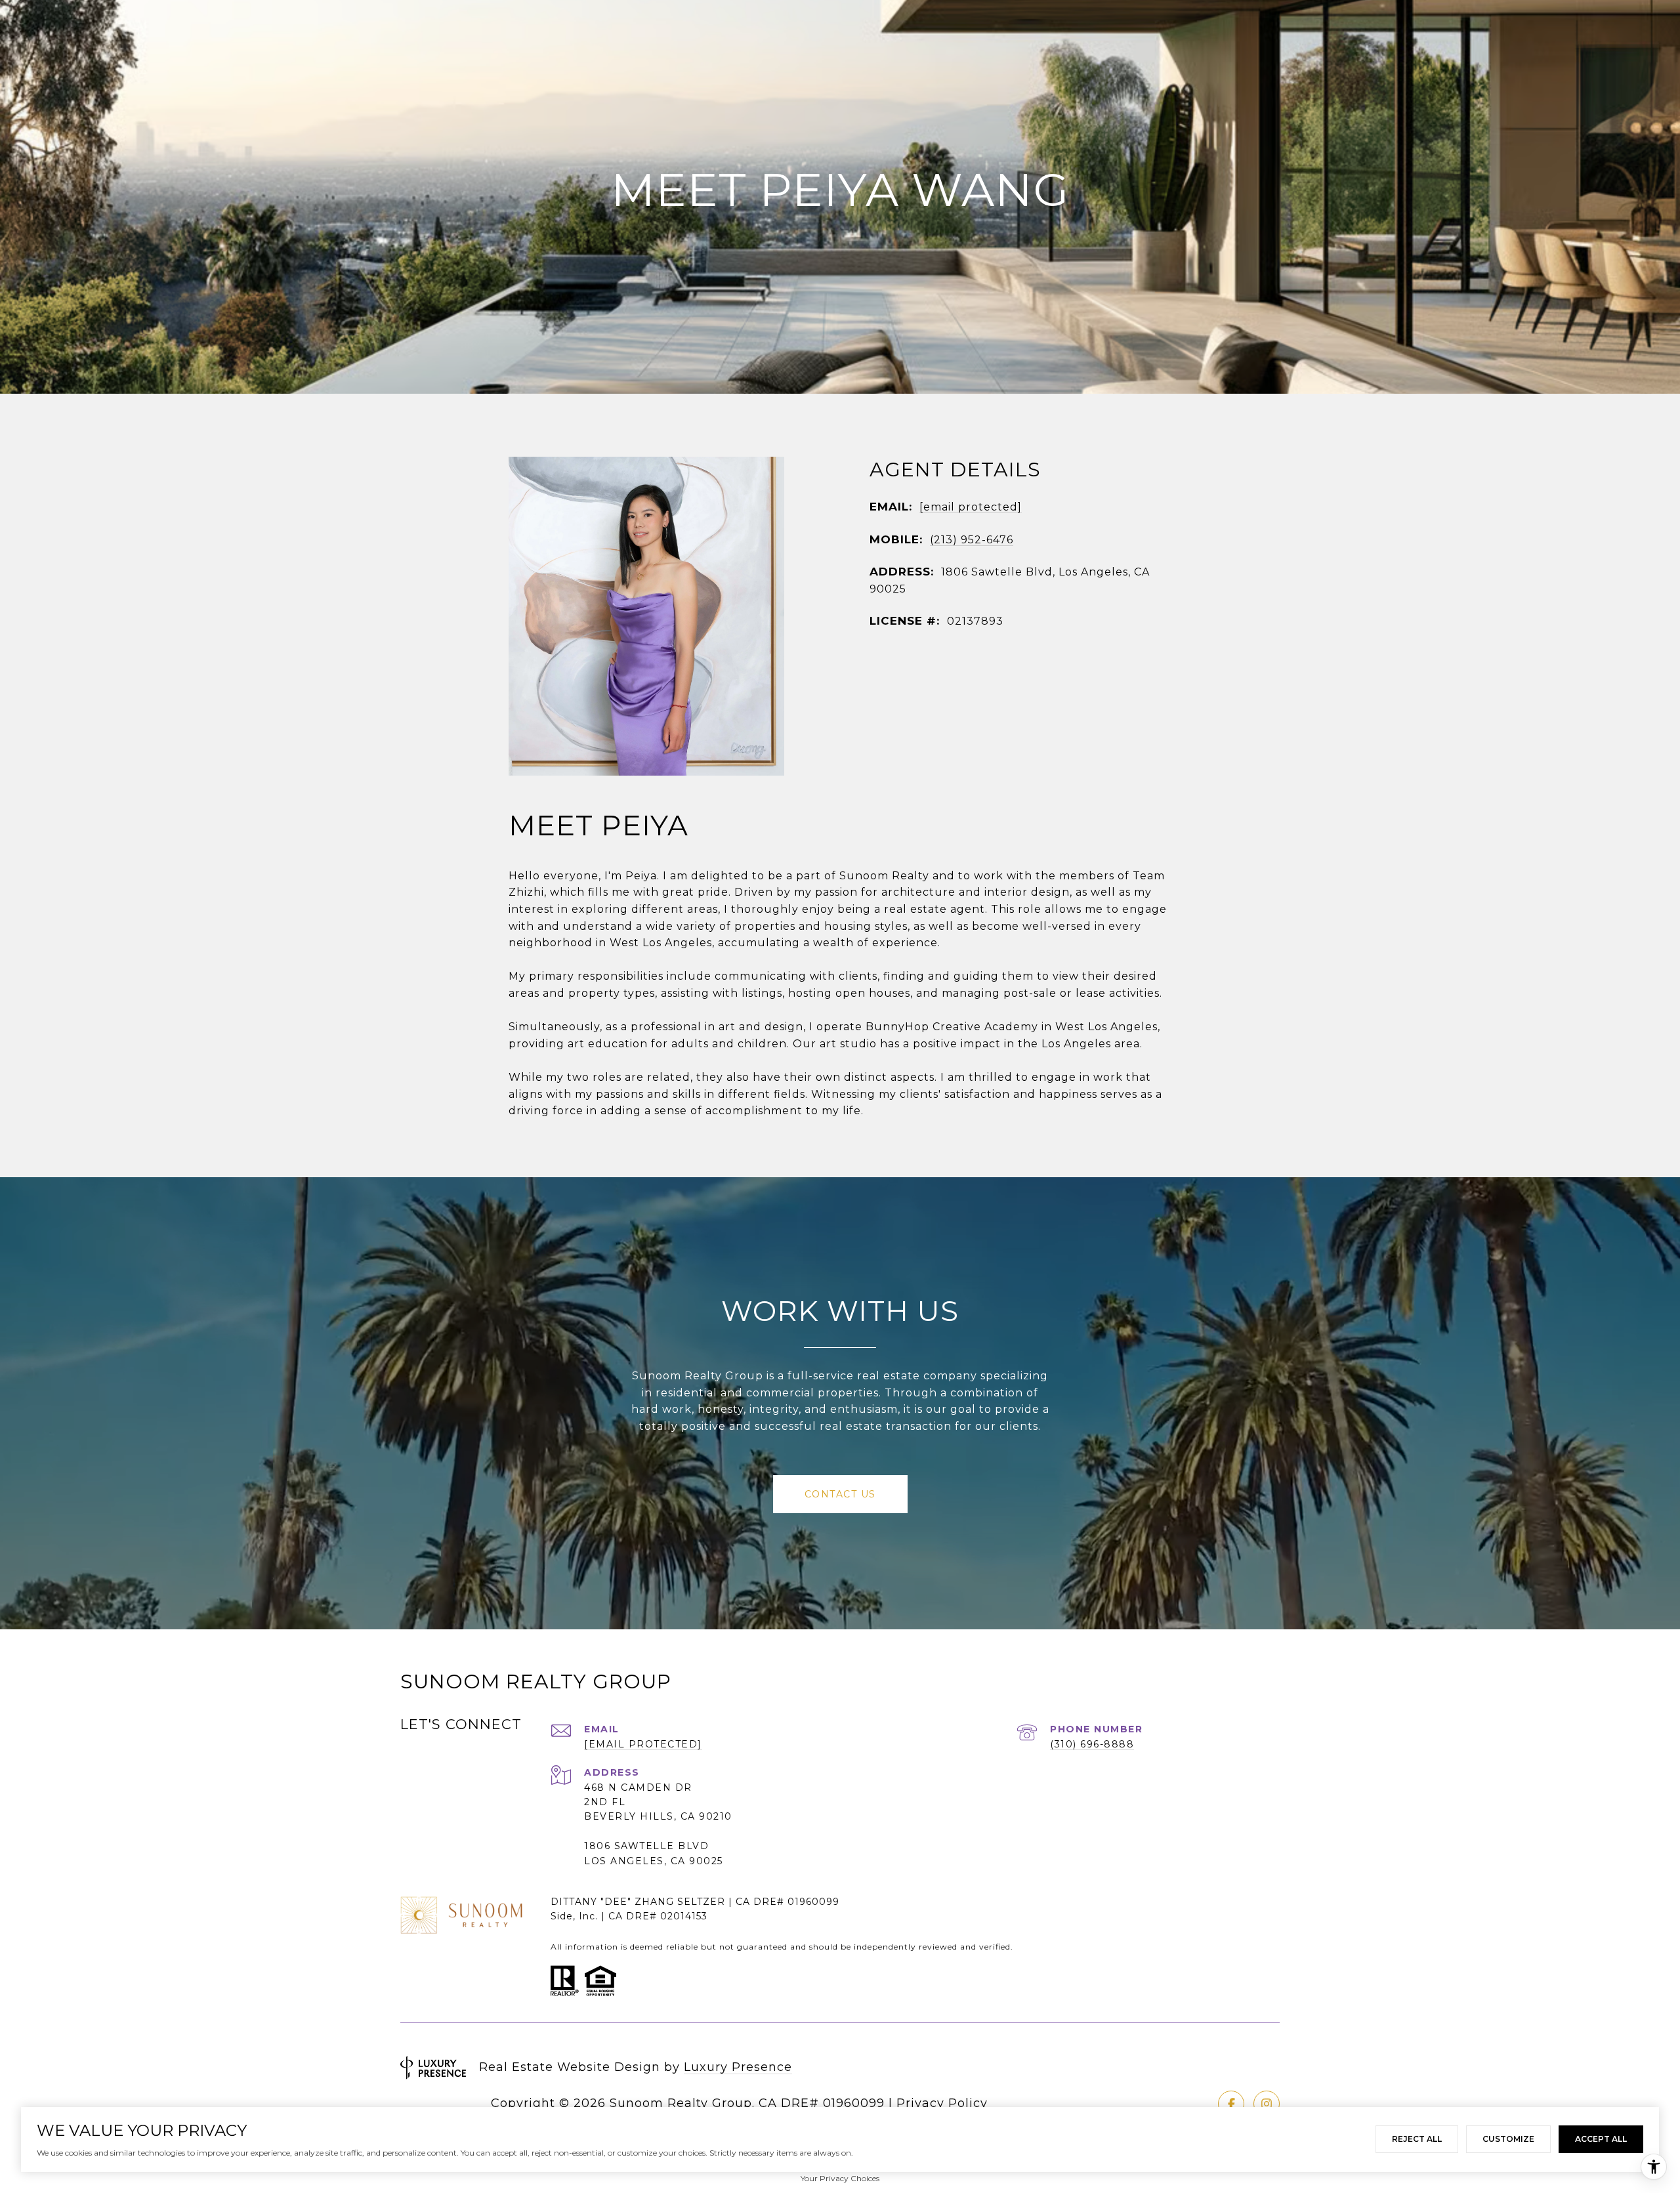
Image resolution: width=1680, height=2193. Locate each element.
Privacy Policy (942, 2103)
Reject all (1417, 2139)
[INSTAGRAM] (1267, 2104)
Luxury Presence (738, 2067)
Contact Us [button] (840, 1494)
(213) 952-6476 (972, 540)
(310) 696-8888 (1092, 1744)
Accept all (1601, 2139)
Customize (1508, 2139)
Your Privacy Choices (840, 2178)
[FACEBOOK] (1231, 2104)
